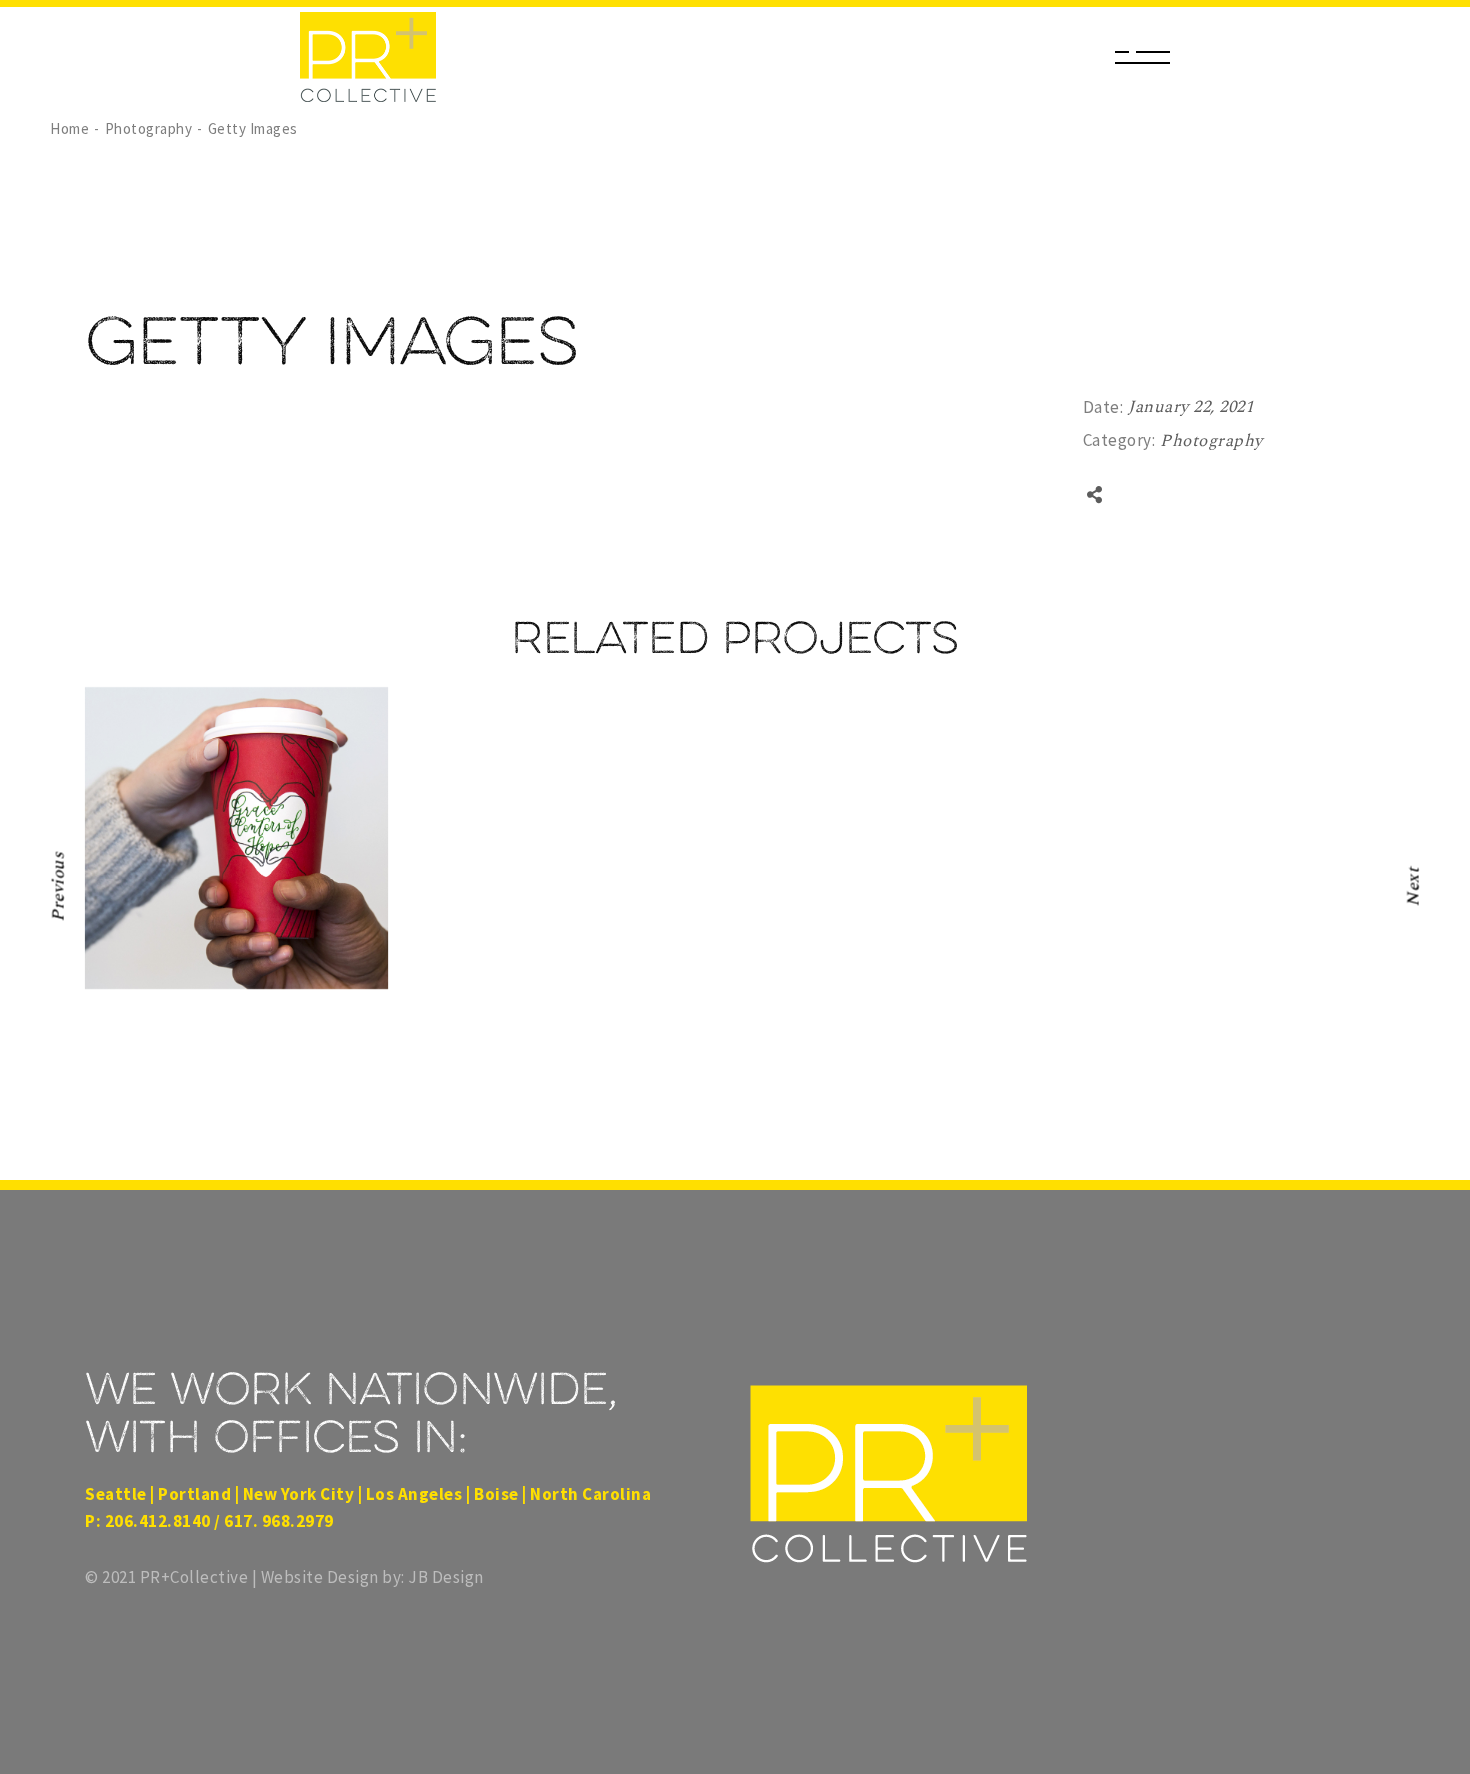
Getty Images (203, 980)
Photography (1211, 441)
